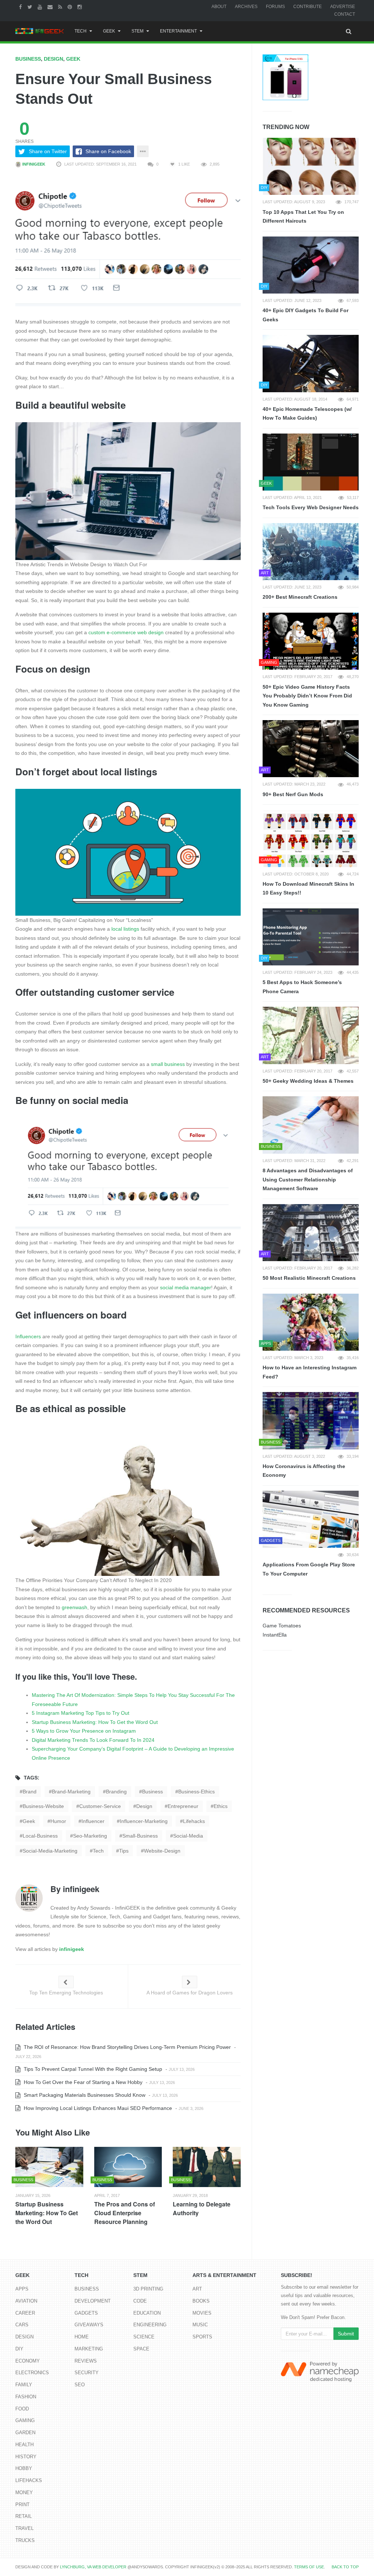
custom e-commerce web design (126, 632)
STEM (138, 31)
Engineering (150, 2325)
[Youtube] (41, 7)
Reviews (86, 2361)
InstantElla (275, 1635)
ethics (221, 1806)
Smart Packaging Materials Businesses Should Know (84, 2095)
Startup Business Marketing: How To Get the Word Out (95, 1722)
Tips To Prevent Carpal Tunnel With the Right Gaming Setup (92, 2069)
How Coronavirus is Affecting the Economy (304, 1471)
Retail (24, 2516)
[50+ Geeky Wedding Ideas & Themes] (311, 1035)
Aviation (26, 2301)
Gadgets (86, 2313)
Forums (275, 7)
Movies (202, 2313)
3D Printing (148, 2289)
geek (29, 1821)
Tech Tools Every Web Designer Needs (311, 507)
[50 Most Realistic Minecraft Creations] (311, 1233)
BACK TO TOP (345, 2567)
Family (24, 2385)
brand (30, 1792)
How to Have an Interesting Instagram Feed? (310, 1372)
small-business (140, 1836)
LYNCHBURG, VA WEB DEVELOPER (93, 2567)
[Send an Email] (51, 7)
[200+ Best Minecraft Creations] (311, 552)
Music (200, 2325)
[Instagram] (81, 7)
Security (87, 2373)
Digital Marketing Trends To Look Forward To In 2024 (93, 1740)
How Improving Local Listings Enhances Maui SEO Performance (97, 2108)
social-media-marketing (50, 1851)
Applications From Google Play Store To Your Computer (309, 1569)
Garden (25, 2433)
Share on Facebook (108, 151)
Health (24, 2445)
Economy (28, 2361)
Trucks (25, 2540)
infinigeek (33, 164)
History (26, 2457)
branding (116, 1792)
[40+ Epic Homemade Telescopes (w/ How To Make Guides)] (311, 363)
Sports (202, 2337)
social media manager (186, 1287)
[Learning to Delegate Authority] (207, 2167)
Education (147, 2313)
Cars (22, 2325)
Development (93, 2301)
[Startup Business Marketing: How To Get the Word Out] (49, 2167)
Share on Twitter (48, 151)
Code (140, 2301)
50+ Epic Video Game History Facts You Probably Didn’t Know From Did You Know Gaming (307, 696)
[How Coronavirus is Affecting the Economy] (311, 1421)
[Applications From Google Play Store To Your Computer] (311, 1519)
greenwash (75, 1607)
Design (54, 59)
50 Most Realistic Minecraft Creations (309, 1278)
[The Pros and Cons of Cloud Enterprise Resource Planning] (128, 2167)
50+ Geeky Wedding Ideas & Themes (308, 1081)
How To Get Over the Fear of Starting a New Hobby (82, 2082)
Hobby (24, 2468)
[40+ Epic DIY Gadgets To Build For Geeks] (311, 265)
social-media (188, 1836)
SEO (80, 2385)
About (219, 7)
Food (22, 2409)
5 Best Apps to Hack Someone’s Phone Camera (302, 987)
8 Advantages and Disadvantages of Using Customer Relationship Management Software (308, 1179)
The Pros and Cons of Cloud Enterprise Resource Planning (125, 2213)
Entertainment (178, 31)
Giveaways (89, 2325)
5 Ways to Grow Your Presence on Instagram (84, 1731)
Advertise (343, 7)
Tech (81, 31)
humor (58, 1821)
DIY (19, 2349)
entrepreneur (183, 1806)
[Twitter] (31, 7)
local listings (125, 929)
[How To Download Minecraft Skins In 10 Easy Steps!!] (311, 838)
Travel (24, 2528)
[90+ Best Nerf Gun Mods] (311, 749)
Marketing (89, 2349)
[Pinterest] (71, 7)
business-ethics (196, 1792)
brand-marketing (71, 1792)
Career (25, 2313)
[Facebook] (21, 7)
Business (28, 59)
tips (124, 1851)
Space (141, 2349)
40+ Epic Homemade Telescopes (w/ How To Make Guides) (307, 414)
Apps (22, 2289)
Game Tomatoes (282, 1626)
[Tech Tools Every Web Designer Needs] (311, 462)
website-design (162, 1851)
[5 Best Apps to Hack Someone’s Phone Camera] (311, 937)
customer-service (100, 1806)
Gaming (25, 2420)
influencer (93, 1821)
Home (82, 2337)
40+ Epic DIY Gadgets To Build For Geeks (306, 315)
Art (197, 2289)
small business (168, 1064)
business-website (43, 1806)
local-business (40, 1836)
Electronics (32, 2373)
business (152, 1792)
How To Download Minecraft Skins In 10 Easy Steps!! (308, 888)
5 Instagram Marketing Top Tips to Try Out (81, 1713)
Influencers (28, 1336)
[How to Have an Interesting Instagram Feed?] (311, 1322)
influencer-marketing (144, 1821)
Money (24, 2492)
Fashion (26, 2397)
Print (22, 2505)
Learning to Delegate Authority (202, 2208)
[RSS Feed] (61, 7)
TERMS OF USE (309, 2567)
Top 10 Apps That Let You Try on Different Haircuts (303, 217)
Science (144, 2337)
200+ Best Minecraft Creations (300, 597)
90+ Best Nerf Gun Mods (293, 794)
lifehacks (194, 1821)
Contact (345, 14)
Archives (246, 7)
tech (98, 1851)
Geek (109, 31)
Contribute (308, 7)
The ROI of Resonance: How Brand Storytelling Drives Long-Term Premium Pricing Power (127, 2047)
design (144, 1806)
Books (201, 2301)
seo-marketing (90, 1836)
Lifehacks (29, 2480)
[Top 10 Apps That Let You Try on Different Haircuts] (311, 166)
